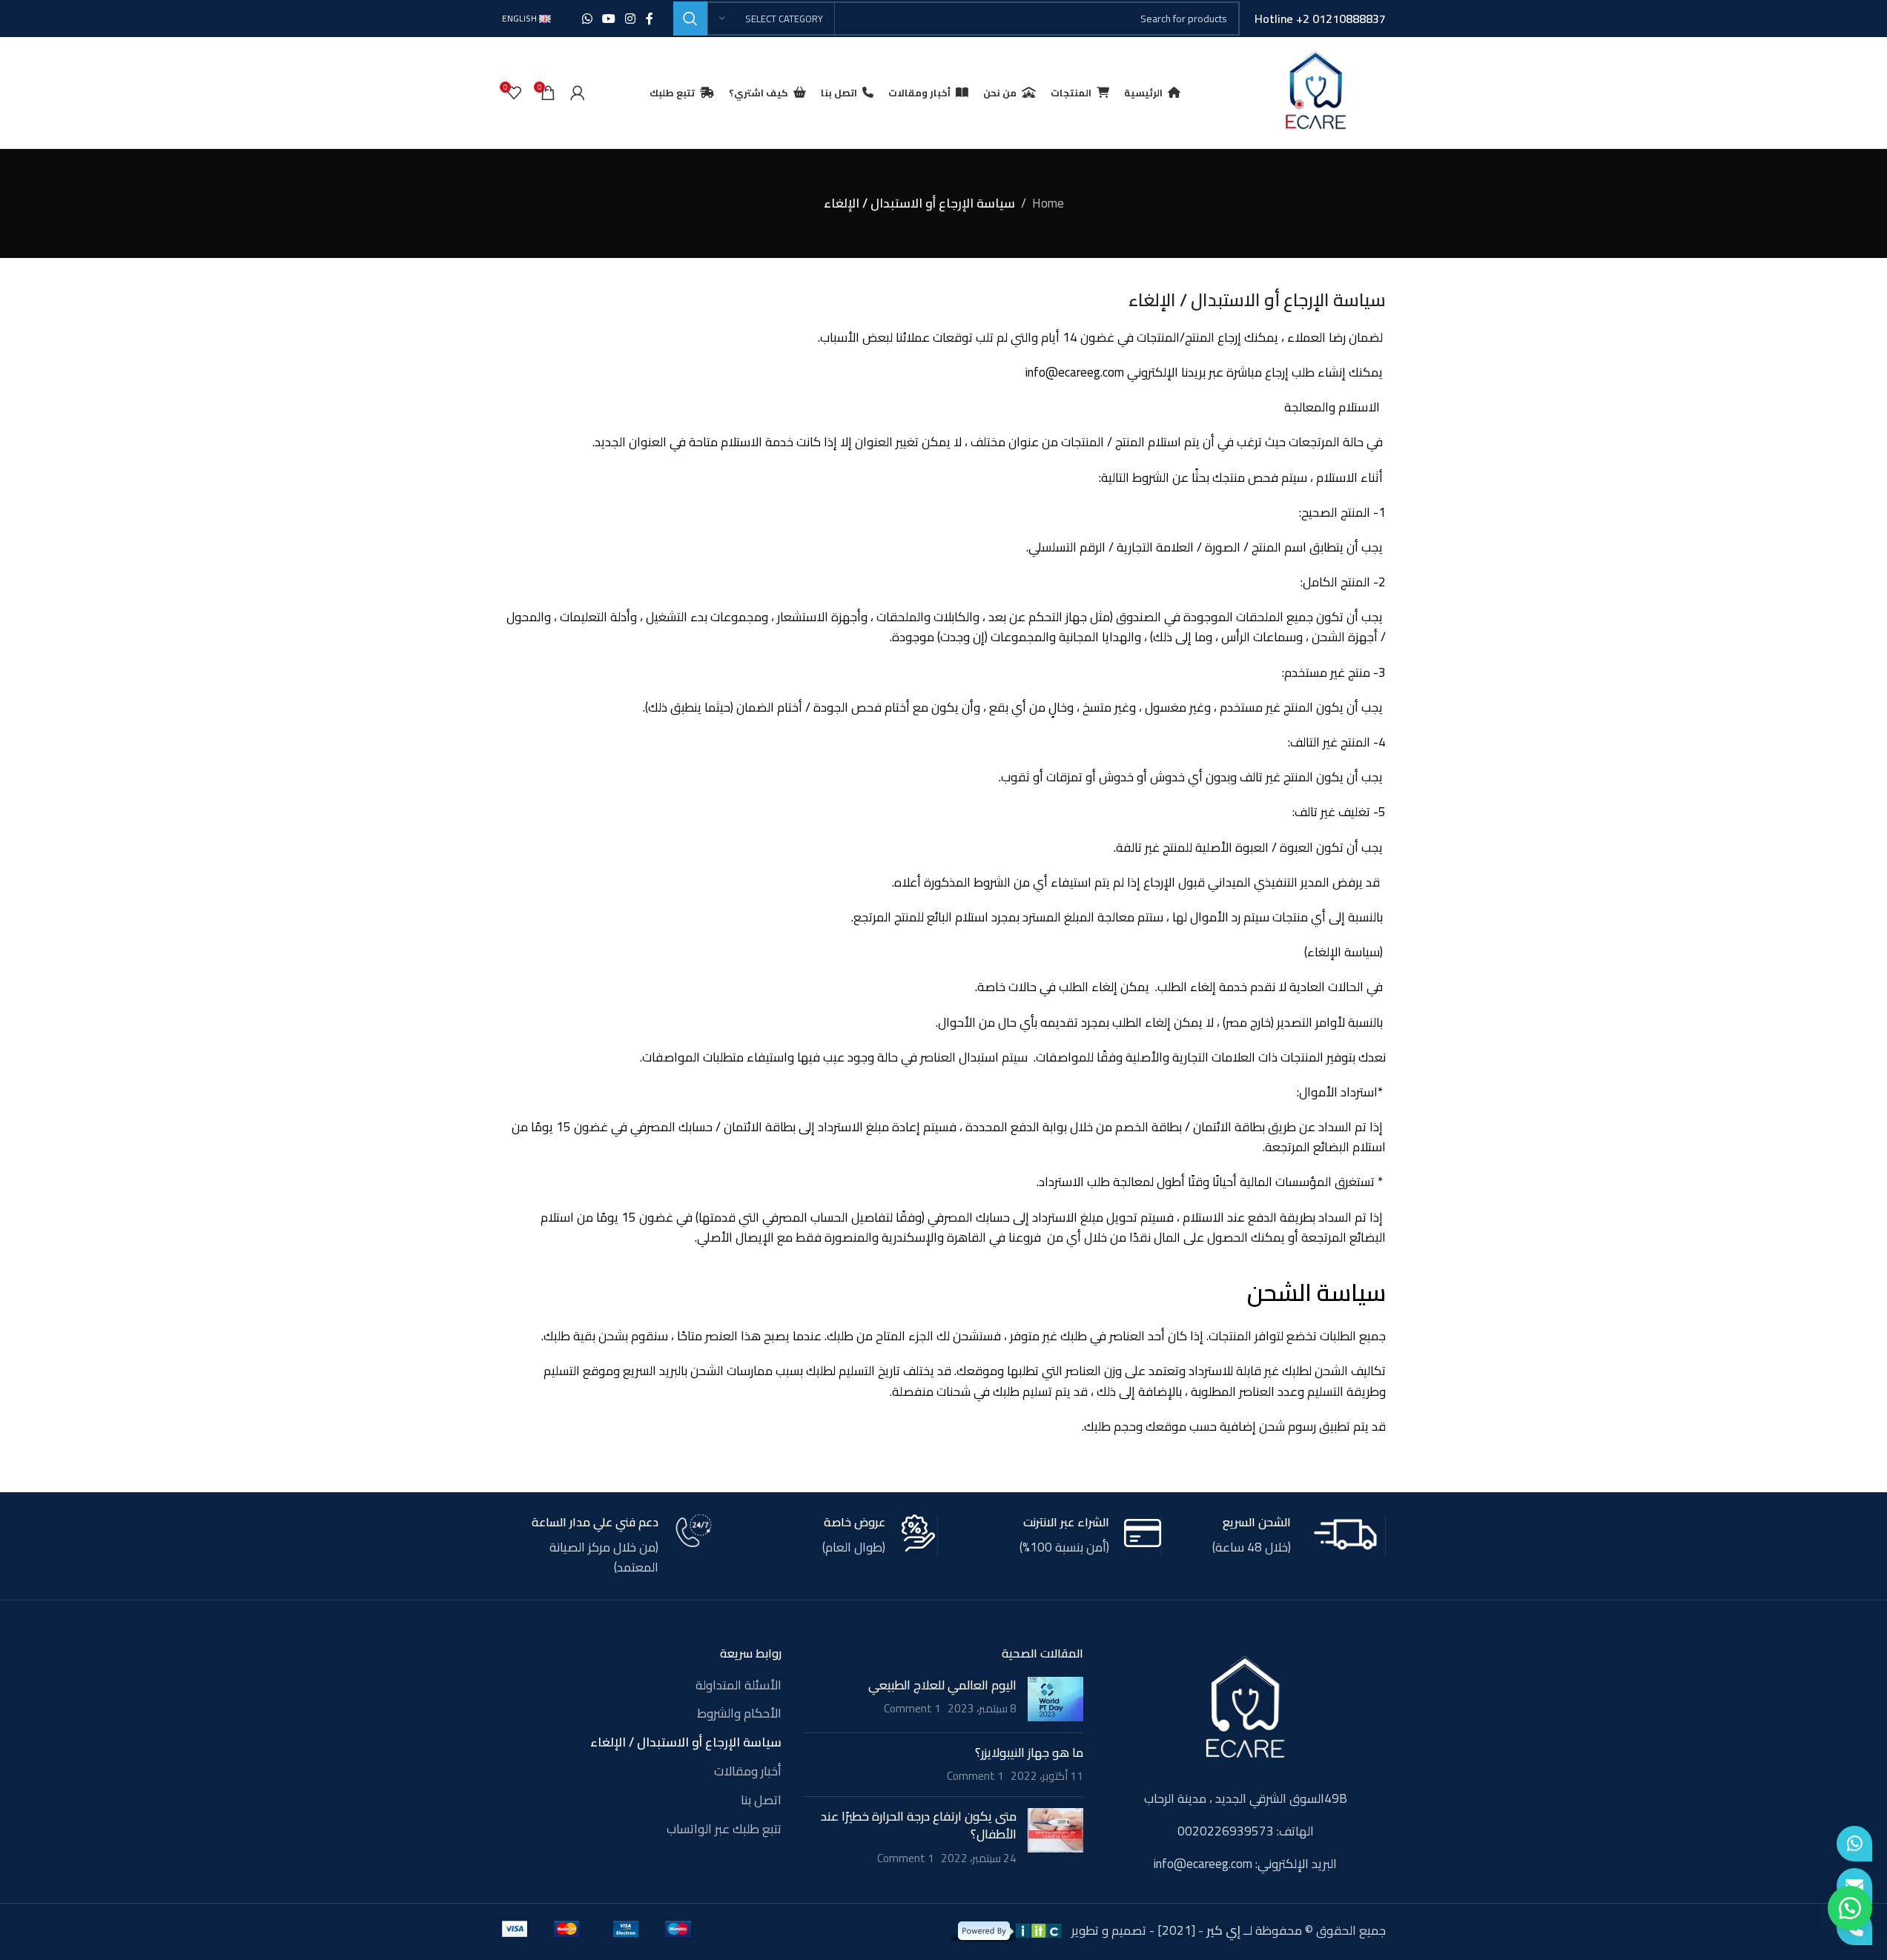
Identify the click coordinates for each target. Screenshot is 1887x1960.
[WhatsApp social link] (587, 19)
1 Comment (912, 1708)
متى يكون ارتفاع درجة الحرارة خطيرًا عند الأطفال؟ (919, 1825)
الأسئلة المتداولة (738, 1686)
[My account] (578, 93)
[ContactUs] (1854, 1886)
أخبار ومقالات (748, 1772)
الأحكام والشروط (739, 1714)
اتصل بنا (761, 1801)
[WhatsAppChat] (1854, 1844)
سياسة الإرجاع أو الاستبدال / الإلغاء (686, 1743)
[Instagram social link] (631, 19)
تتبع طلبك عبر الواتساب (724, 1830)
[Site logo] (1315, 91)
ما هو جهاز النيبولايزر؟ (1029, 1752)
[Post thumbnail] (1055, 1699)
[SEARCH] (690, 19)
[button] (1850, 1908)
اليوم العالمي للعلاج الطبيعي (942, 1685)
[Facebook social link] (650, 19)
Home (1048, 203)
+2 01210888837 (1341, 19)
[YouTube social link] (608, 19)
